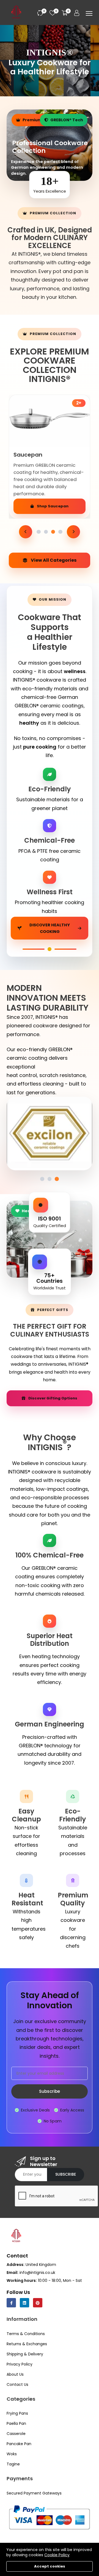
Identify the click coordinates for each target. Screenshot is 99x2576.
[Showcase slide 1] (42, 1179)
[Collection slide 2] (46, 532)
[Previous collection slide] (26, 532)
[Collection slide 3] (53, 532)
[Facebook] (11, 2303)
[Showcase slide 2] (50, 1179)
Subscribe (50, 2091)
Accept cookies (50, 2566)
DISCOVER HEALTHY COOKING (50, 928)
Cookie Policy (57, 2555)
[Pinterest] (38, 2303)
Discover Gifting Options (53, 1398)
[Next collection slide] (73, 532)
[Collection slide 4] (60, 532)
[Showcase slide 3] (57, 1179)
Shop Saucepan (53, 506)
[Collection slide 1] (38, 532)
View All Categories (54, 560)
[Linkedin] (24, 2303)
